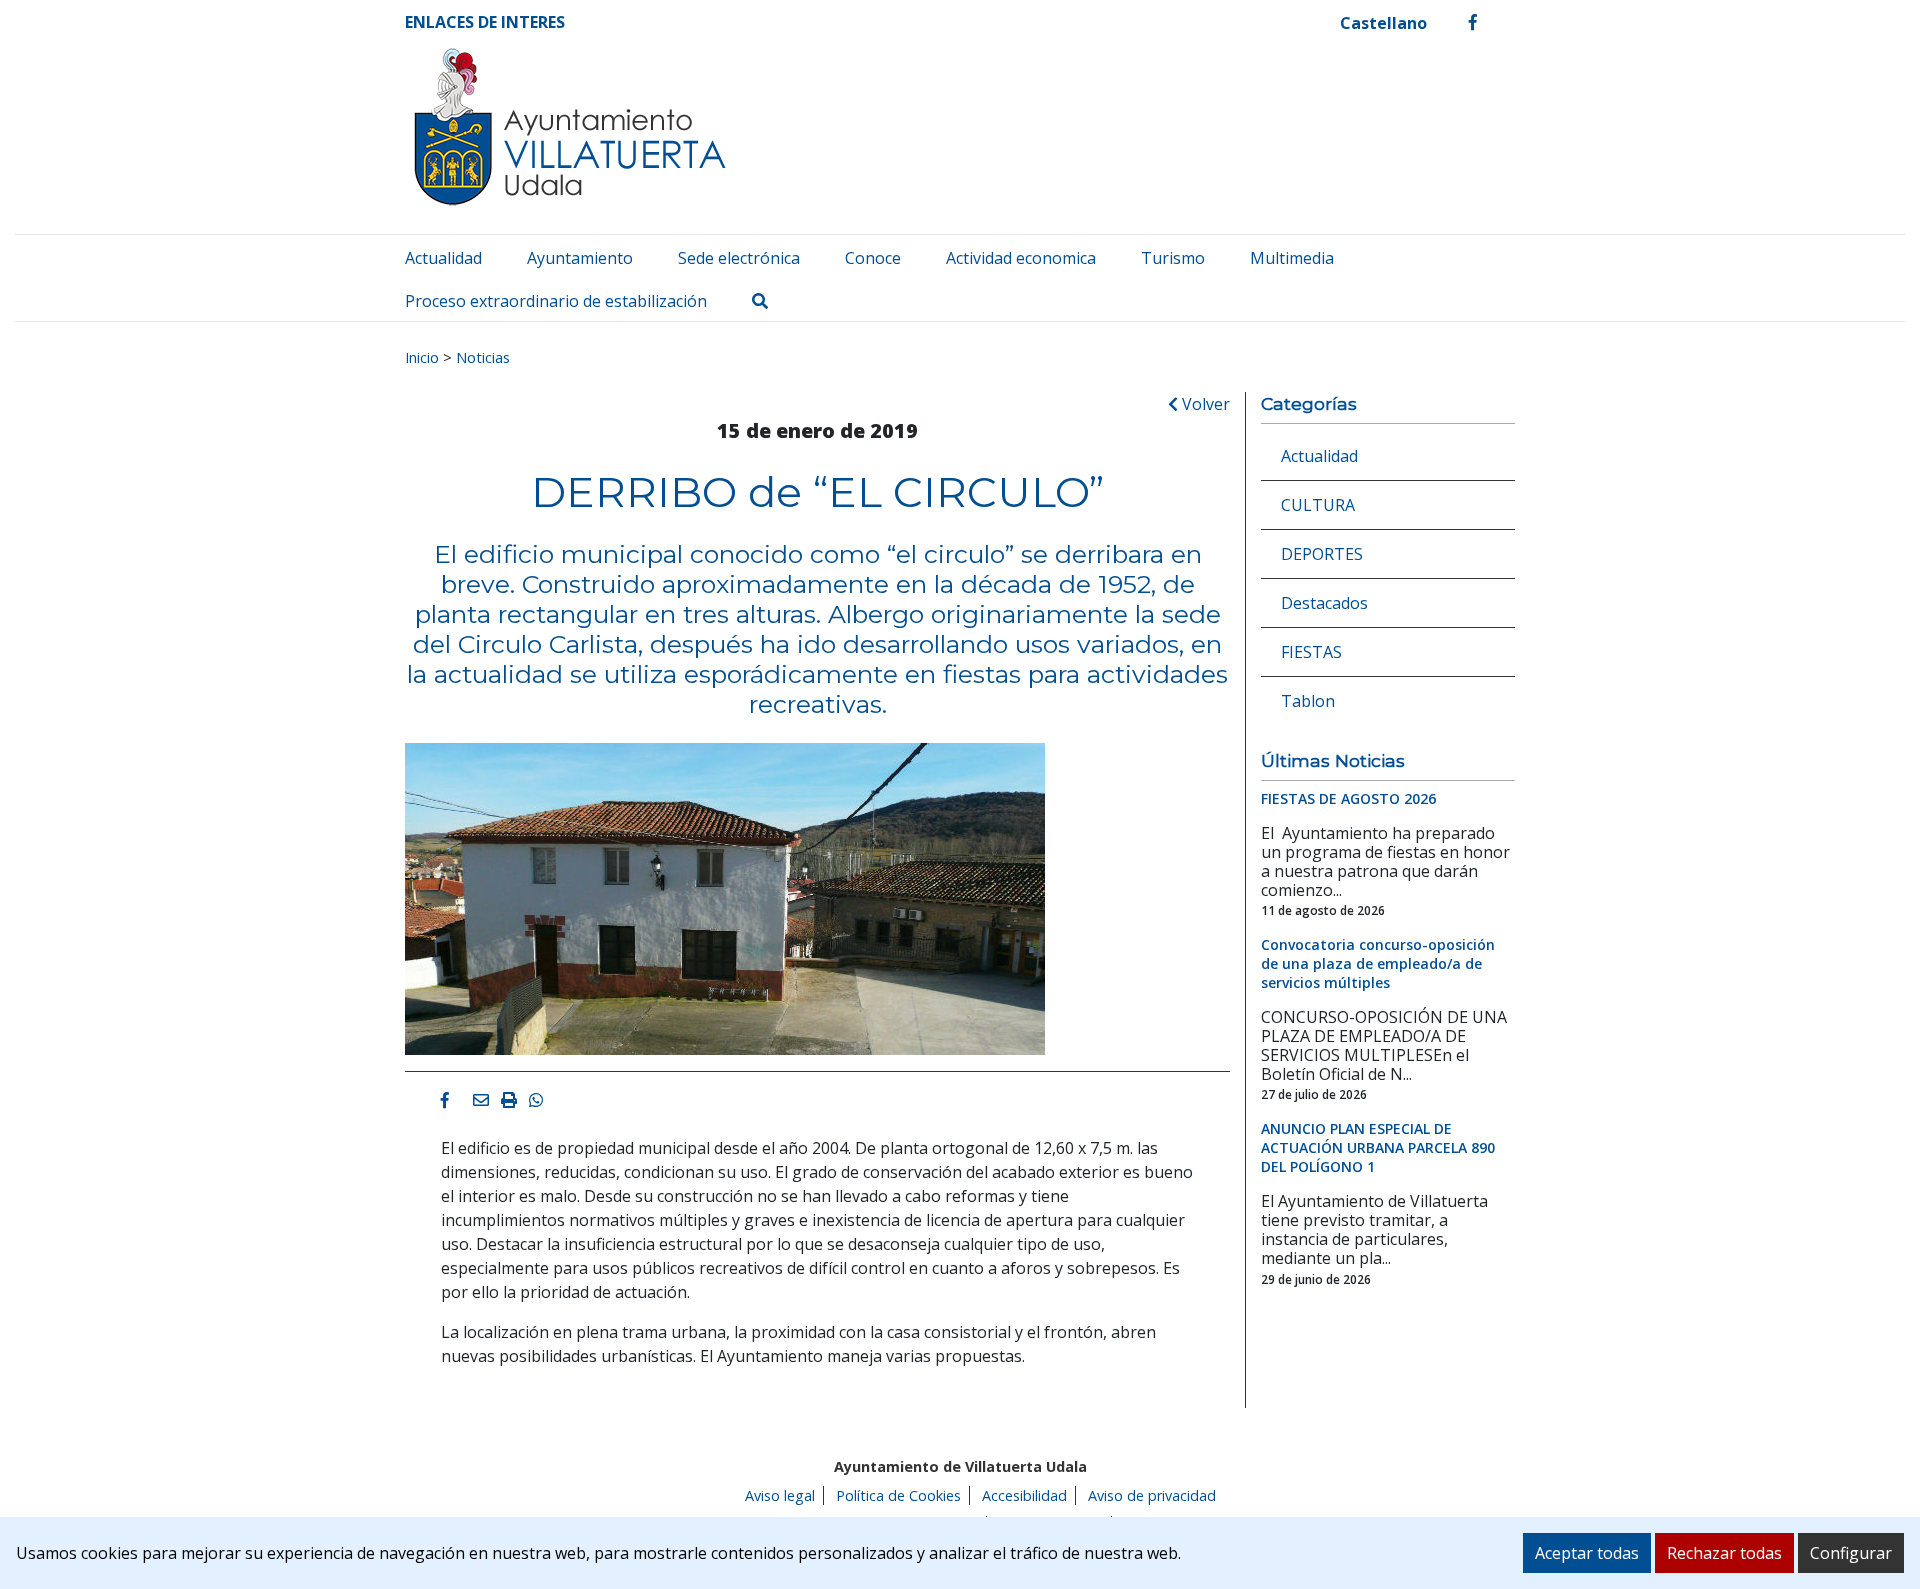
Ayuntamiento (580, 258)
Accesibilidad (1024, 1495)
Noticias (483, 357)
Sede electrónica (739, 258)
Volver (1204, 404)
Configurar (1851, 1553)
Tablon (1308, 701)
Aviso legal (780, 1495)
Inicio (422, 357)
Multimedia (1292, 258)
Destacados (1324, 603)
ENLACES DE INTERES (485, 22)
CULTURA (1318, 505)
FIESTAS (1311, 652)
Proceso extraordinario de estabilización (556, 301)
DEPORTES (1322, 554)
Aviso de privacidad (1152, 1495)
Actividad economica (1021, 258)
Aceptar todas (1587, 1553)
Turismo (1173, 258)
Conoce (873, 258)
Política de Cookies (898, 1495)
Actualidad (443, 258)
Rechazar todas (1724, 1553)
